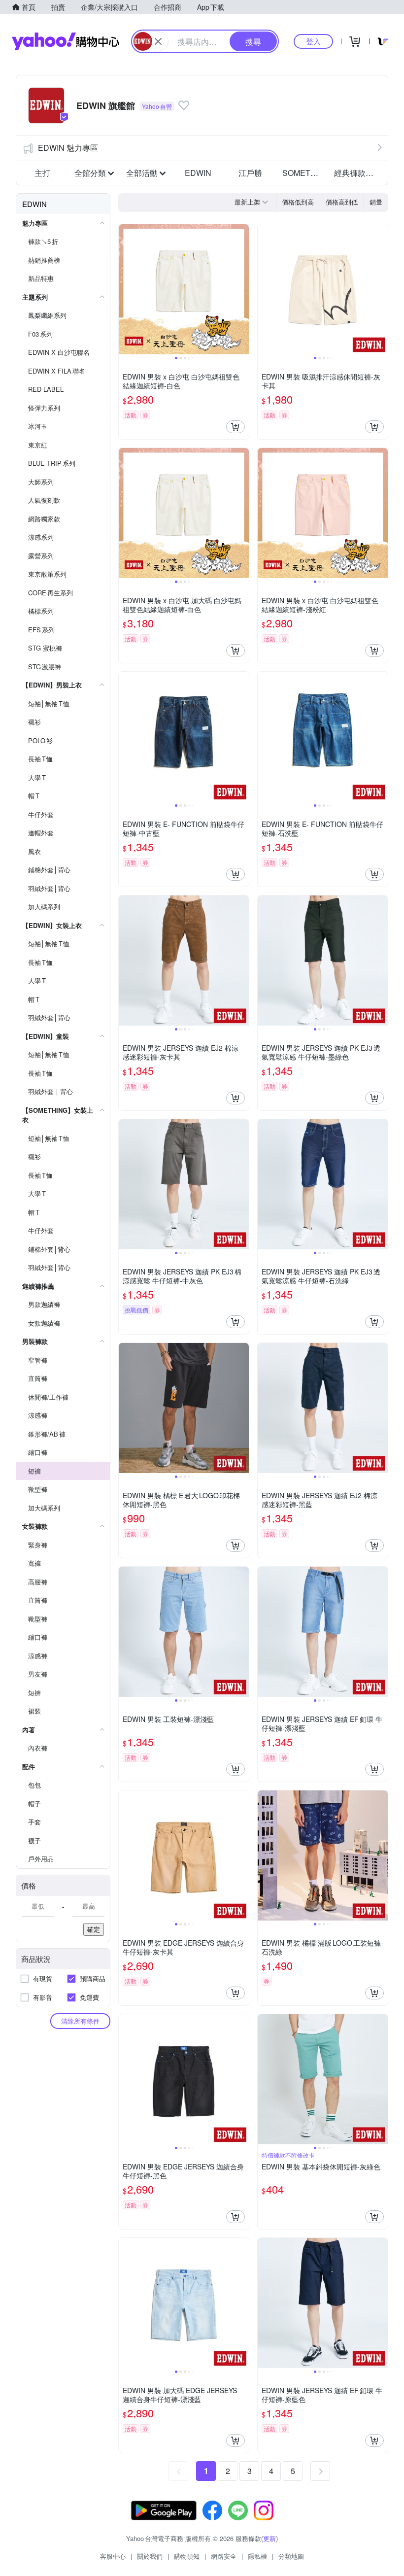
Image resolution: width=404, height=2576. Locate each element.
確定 (94, 1929)
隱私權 (257, 2556)
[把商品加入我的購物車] (236, 427)
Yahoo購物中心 (66, 41)
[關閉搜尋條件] (158, 41)
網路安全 (224, 2556)
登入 (313, 41)
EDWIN (198, 173)
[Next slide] (242, 289)
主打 (42, 173)
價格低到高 (298, 202)
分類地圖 (291, 2556)
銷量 (376, 202)
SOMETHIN (303, 173)
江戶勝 (250, 173)
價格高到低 (342, 202)
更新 (269, 2538)
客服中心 (113, 2556)
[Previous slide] (125, 289)
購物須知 (187, 2556)
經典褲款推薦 (357, 173)
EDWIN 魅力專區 (68, 148)
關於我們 (150, 2556)
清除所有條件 (80, 2021)
